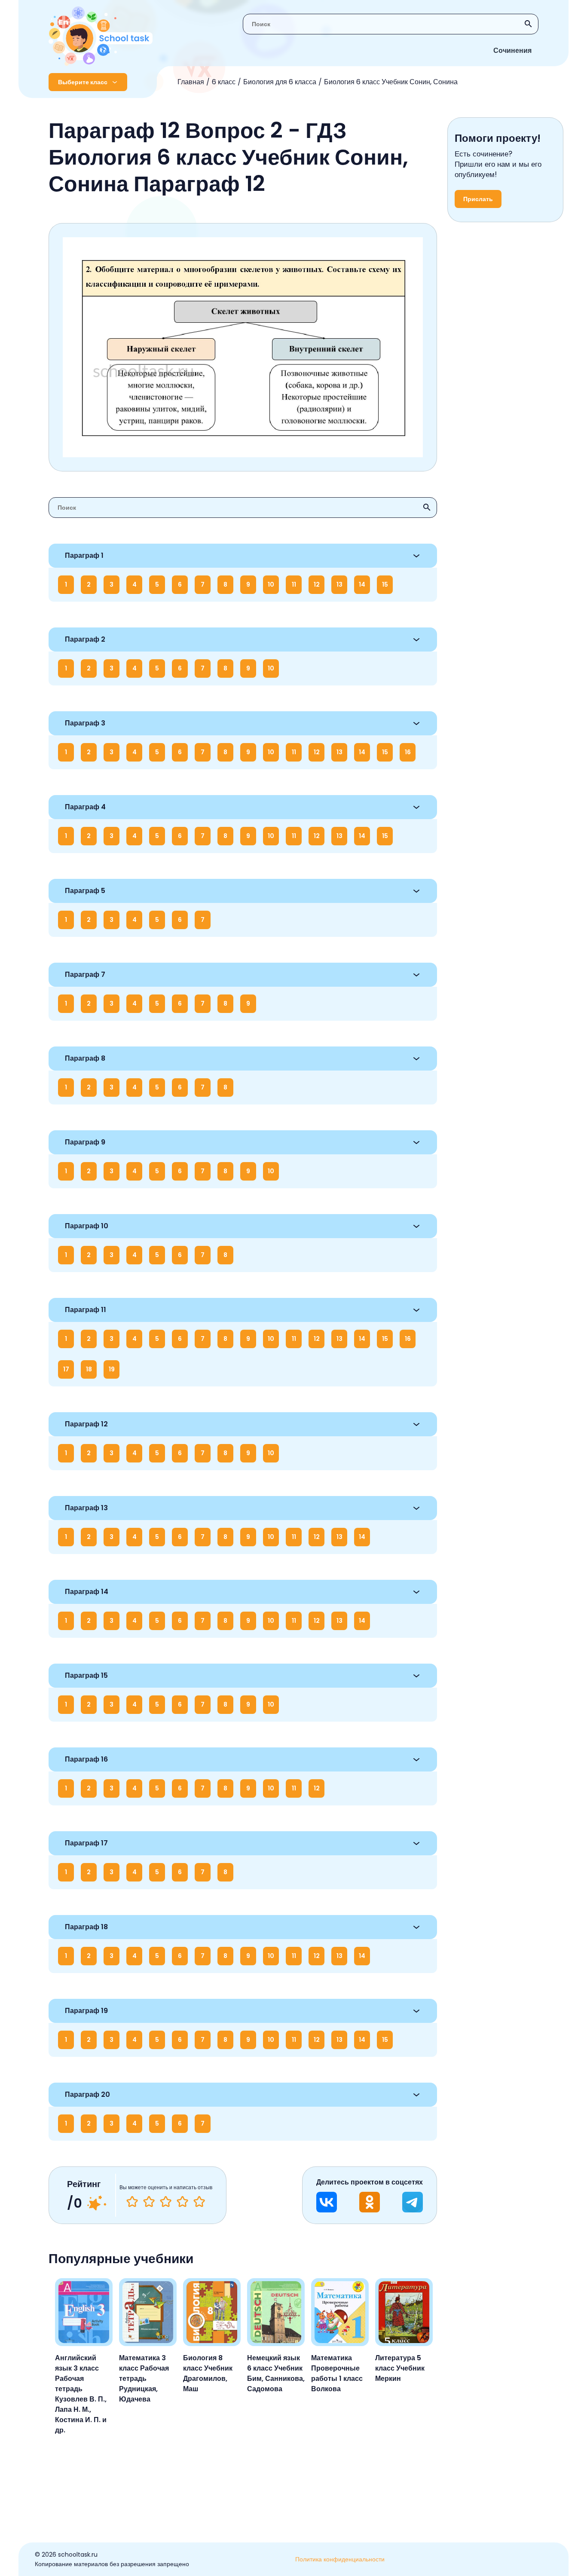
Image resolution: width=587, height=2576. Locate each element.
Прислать (478, 199)
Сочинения (512, 50)
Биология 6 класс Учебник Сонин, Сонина (391, 82)
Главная (191, 82)
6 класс (224, 82)
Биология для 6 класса (280, 82)
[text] (199, 2202)
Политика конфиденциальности (340, 2559)
